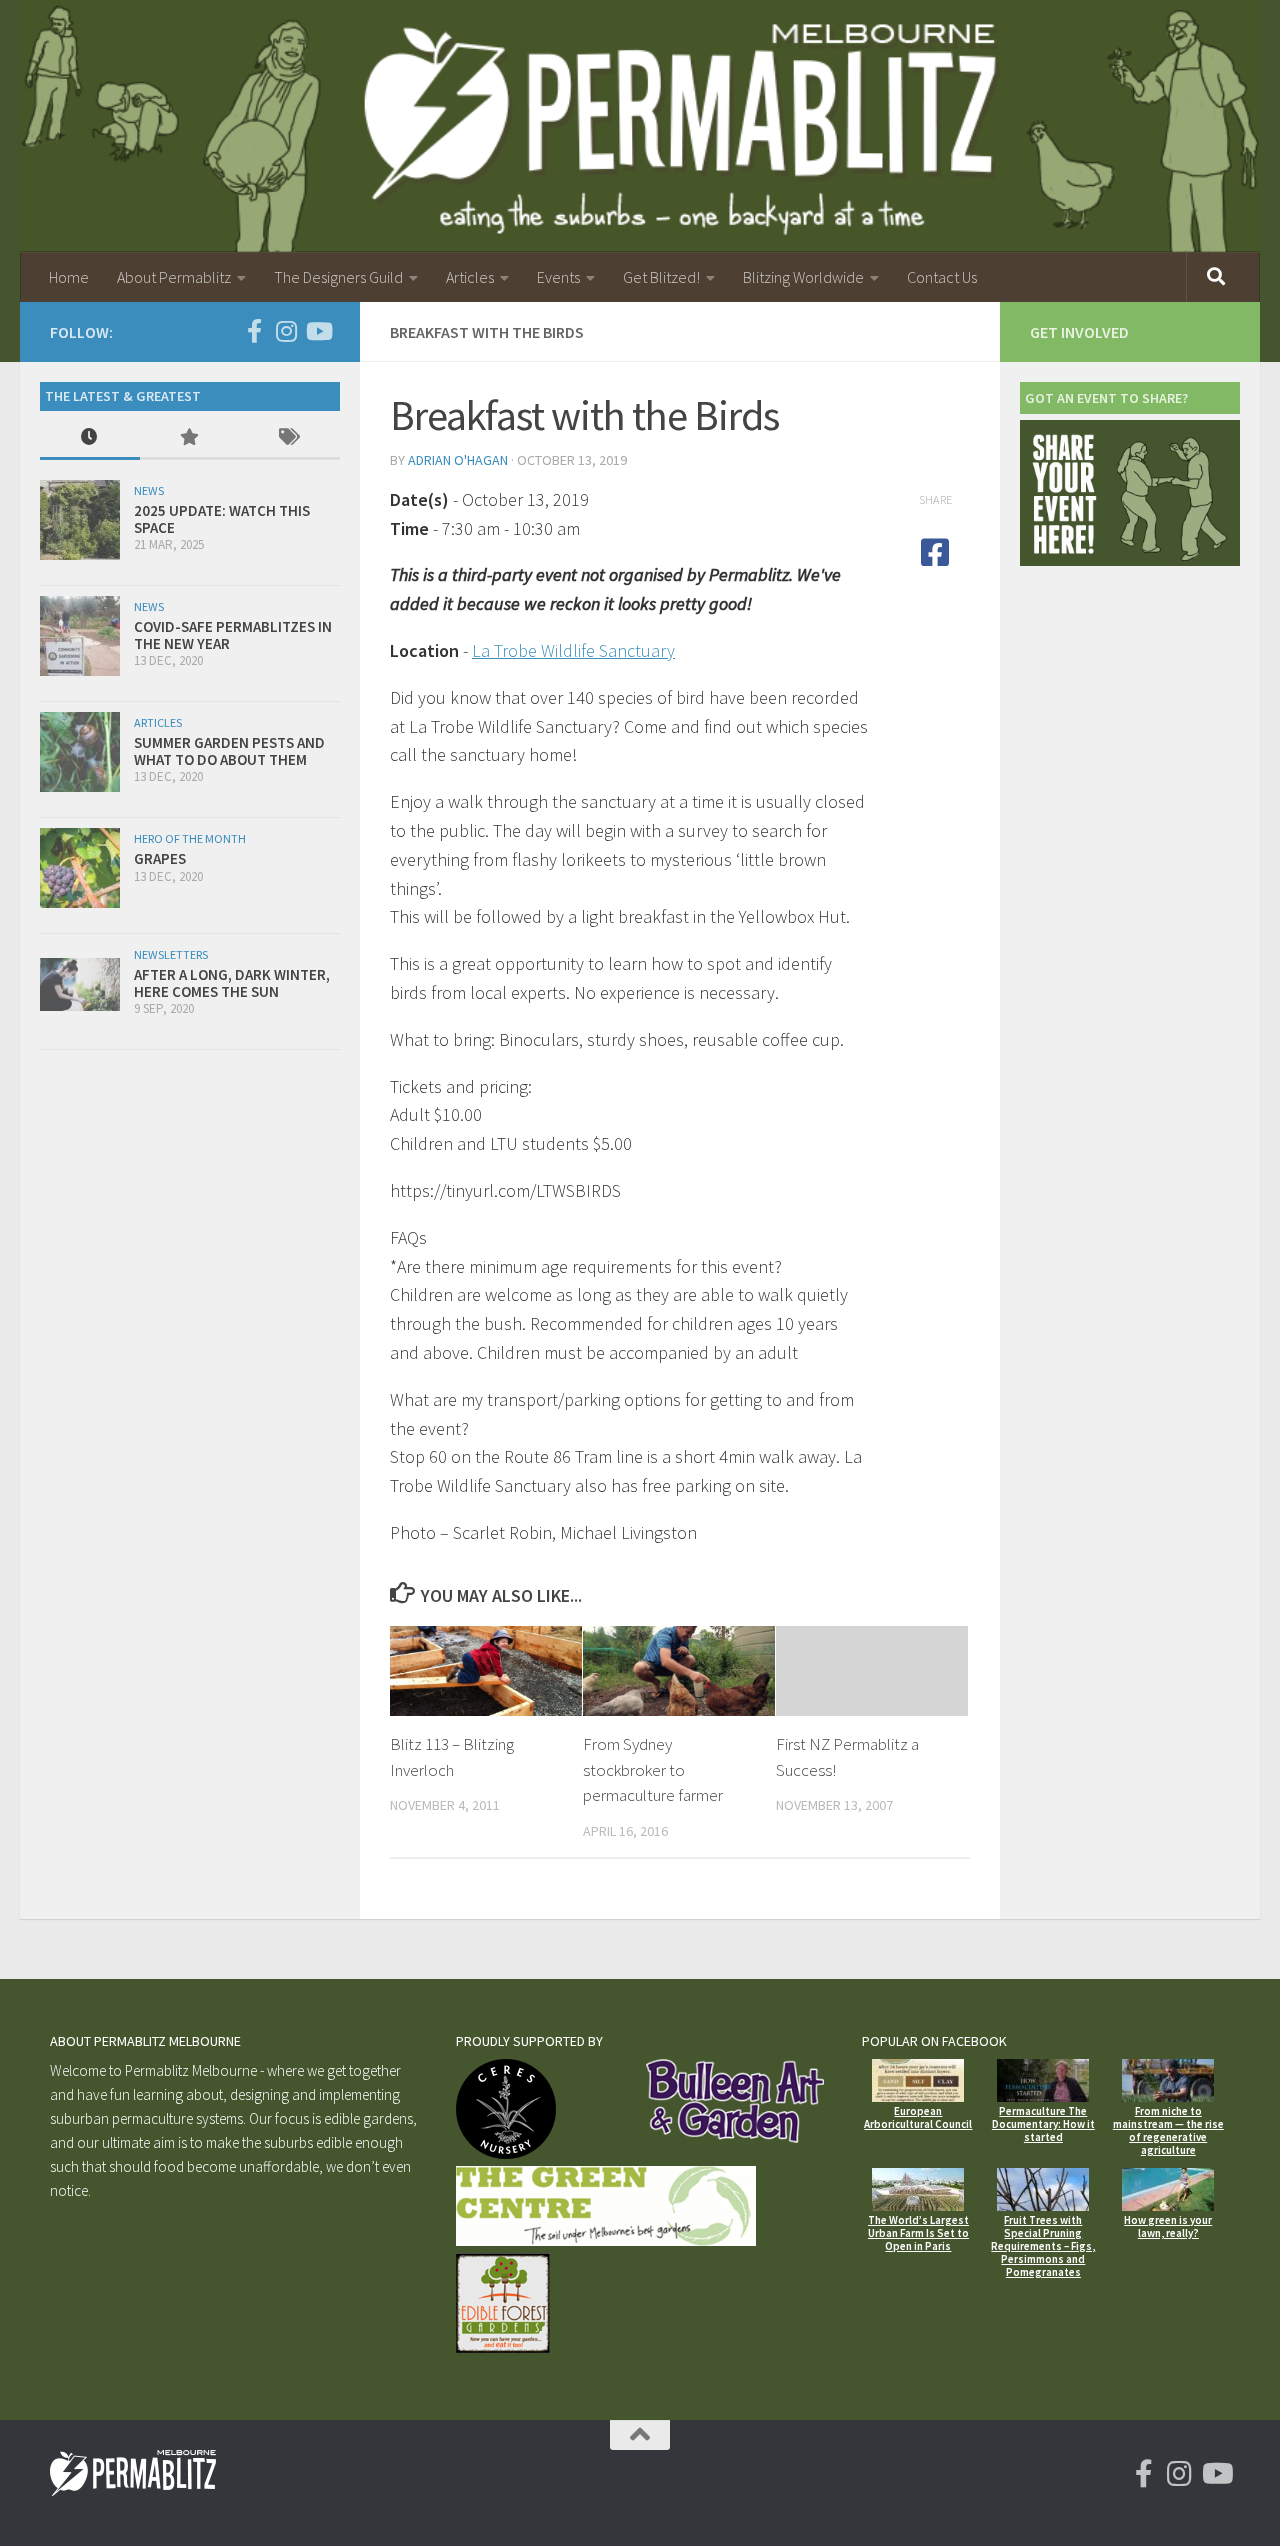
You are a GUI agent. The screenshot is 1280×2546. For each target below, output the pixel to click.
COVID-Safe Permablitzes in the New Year (233, 635)
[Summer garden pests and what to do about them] (80, 752)
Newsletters (171, 954)
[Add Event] (1130, 560)
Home (69, 277)
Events (558, 277)
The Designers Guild (338, 277)
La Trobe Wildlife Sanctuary (573, 650)
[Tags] (290, 438)
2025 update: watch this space (222, 519)
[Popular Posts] (190, 438)
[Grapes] (80, 868)
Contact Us (942, 277)
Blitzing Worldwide (803, 277)
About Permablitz (174, 277)
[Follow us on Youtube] (318, 331)
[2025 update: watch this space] (80, 520)
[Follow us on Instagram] (286, 331)
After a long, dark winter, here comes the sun (232, 983)
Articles (470, 277)
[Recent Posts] (90, 438)
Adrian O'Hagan (458, 460)
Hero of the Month (190, 838)
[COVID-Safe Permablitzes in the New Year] (80, 636)
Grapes (160, 858)
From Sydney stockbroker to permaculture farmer (653, 1769)
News (149, 490)
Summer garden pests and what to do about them (229, 751)
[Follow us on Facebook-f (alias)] (254, 331)
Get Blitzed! (661, 277)
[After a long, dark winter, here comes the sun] (80, 984)
